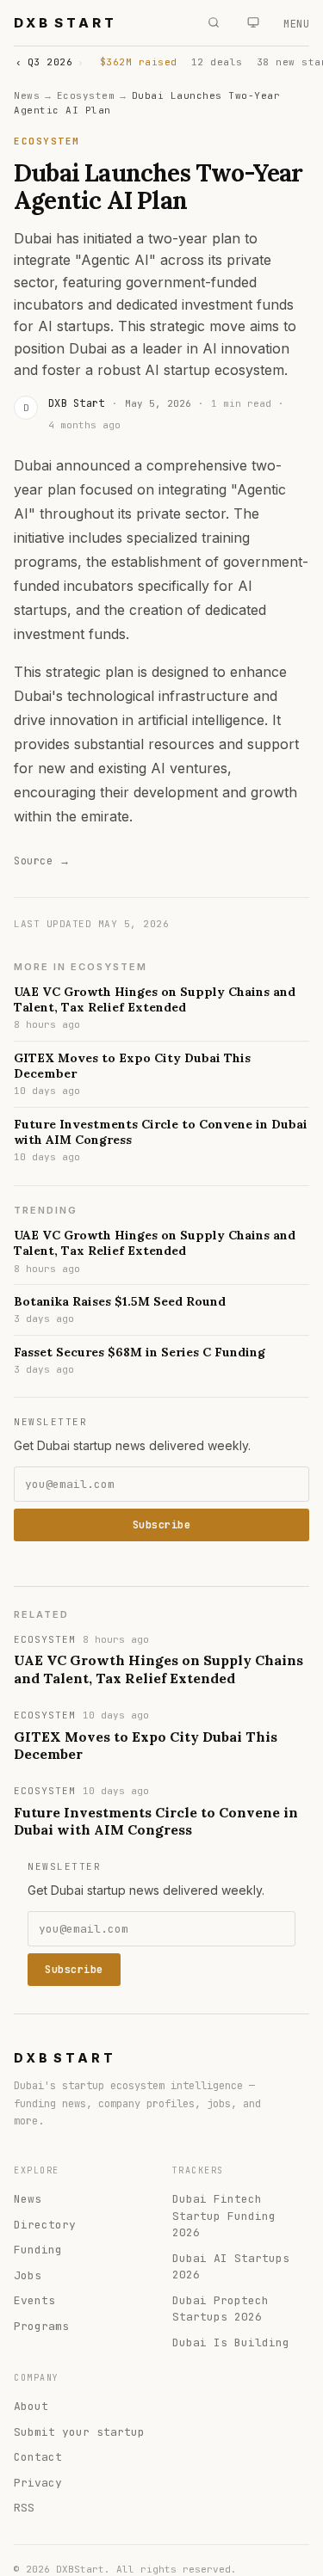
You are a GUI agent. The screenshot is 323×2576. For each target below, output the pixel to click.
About (31, 2406)
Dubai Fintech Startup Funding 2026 (224, 2216)
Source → (42, 861)
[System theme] (253, 22)
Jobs (28, 2275)
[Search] (214, 22)
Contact (38, 2457)
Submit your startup (79, 2432)
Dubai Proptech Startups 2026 (221, 2309)
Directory (45, 2225)
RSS (24, 2508)
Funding (38, 2250)
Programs (41, 2326)
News (27, 95)
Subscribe (162, 1525)
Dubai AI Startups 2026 (231, 2267)
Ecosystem (86, 95)
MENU (296, 24)
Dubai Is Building (231, 2342)
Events (34, 2300)
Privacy (38, 2483)
